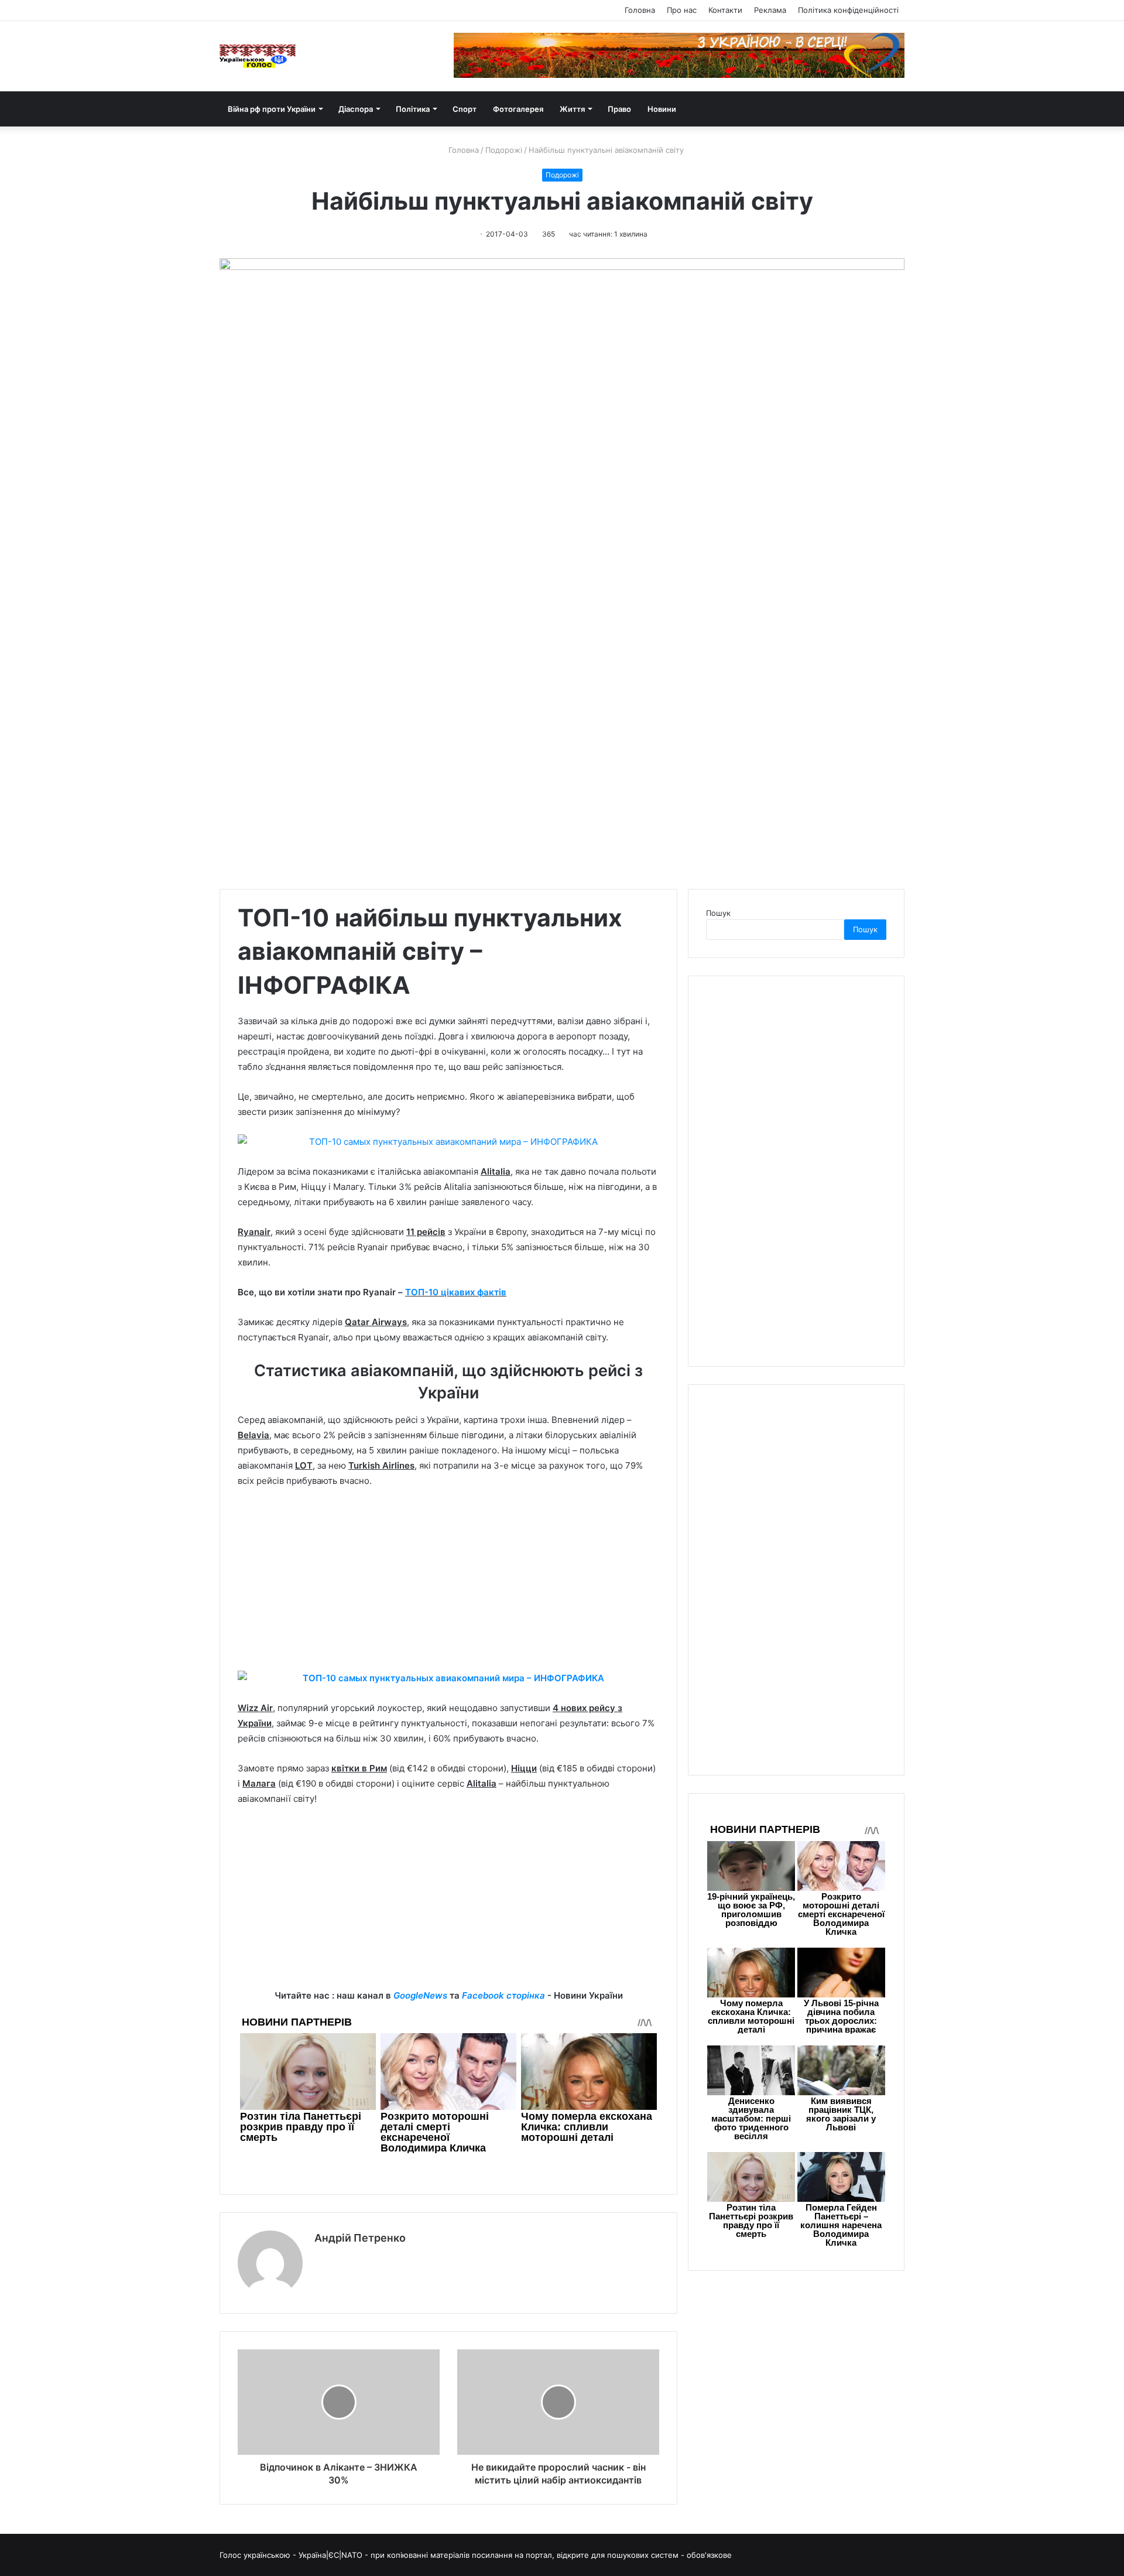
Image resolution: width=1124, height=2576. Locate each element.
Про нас (682, 10)
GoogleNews (420, 1995)
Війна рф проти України (272, 109)
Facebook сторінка (503, 1995)
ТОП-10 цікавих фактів (456, 1292)
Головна (640, 10)
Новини (662, 109)
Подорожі (504, 150)
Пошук (718, 913)
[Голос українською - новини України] (258, 56)
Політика (413, 109)
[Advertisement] (448, 1585)
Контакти (725, 10)
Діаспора (356, 109)
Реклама (770, 10)
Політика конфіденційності (848, 10)
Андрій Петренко (360, 2238)
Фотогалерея (518, 109)
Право (619, 109)
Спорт (465, 109)
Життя (572, 109)
